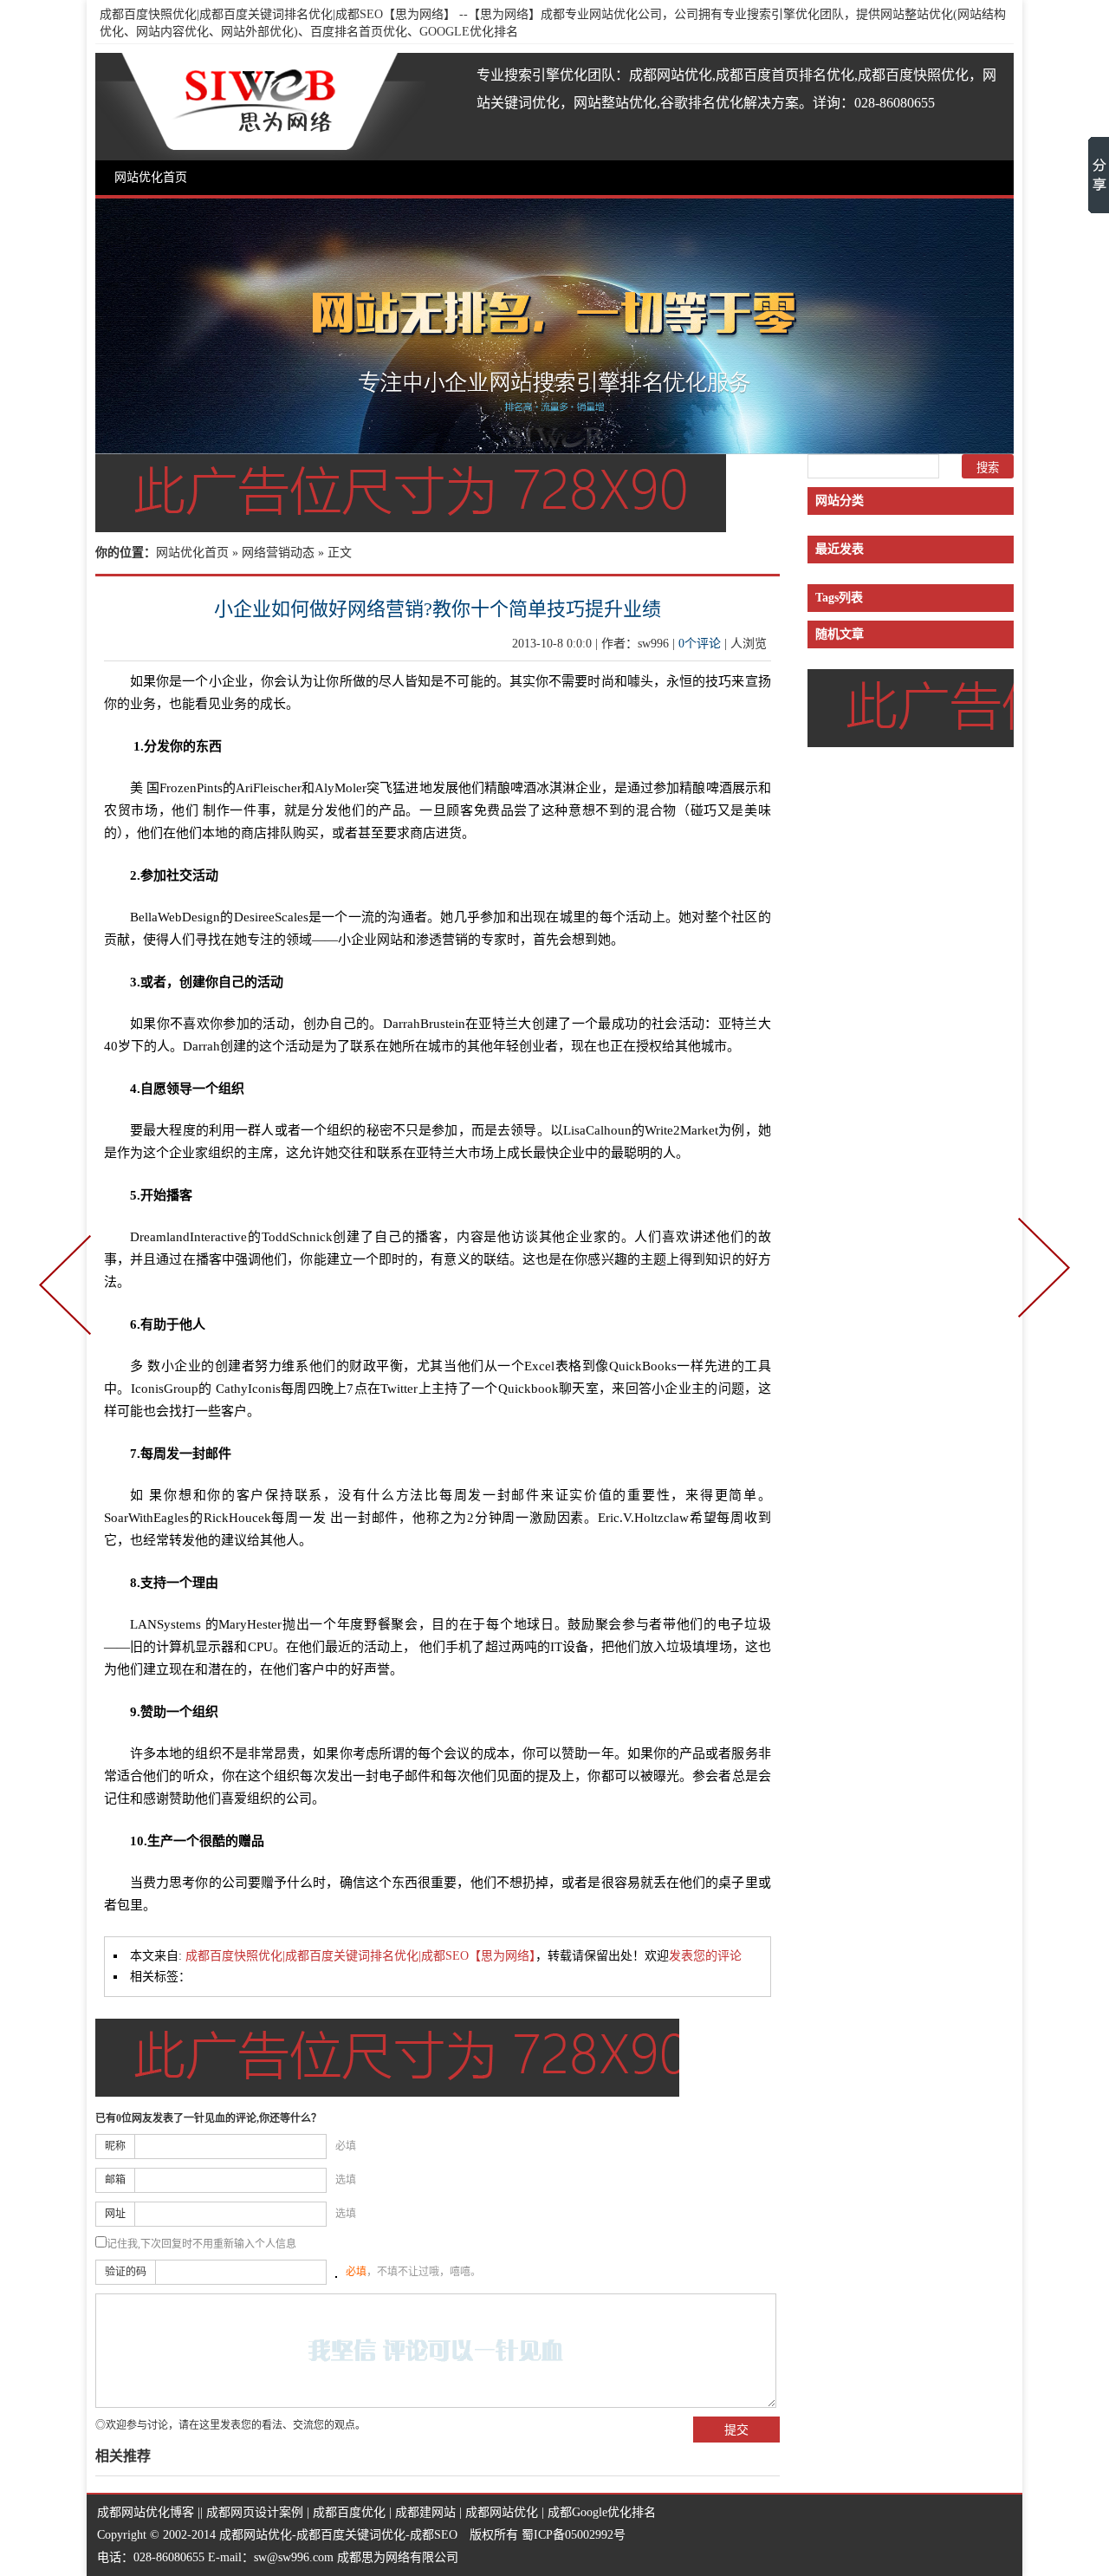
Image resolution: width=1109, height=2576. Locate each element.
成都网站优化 (502, 2512)
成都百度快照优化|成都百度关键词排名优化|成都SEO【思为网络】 (278, 14)
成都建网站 (425, 2512)
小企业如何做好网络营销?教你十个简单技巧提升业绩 (438, 609)
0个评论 (700, 644)
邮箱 (115, 2180)
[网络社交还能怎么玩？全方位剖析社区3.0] (1041, 1288)
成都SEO (434, 2535)
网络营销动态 (278, 553)
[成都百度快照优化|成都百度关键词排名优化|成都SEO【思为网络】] (260, 107)
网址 (115, 2214)
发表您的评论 (705, 1956)
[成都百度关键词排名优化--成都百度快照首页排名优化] (554, 448)
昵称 (115, 2146)
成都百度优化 (349, 2512)
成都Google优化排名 (602, 2512)
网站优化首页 (151, 177)
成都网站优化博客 (146, 2512)
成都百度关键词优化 (351, 2535)
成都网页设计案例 (255, 2512)
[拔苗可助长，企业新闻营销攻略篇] (68, 1288)
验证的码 (126, 2272)
